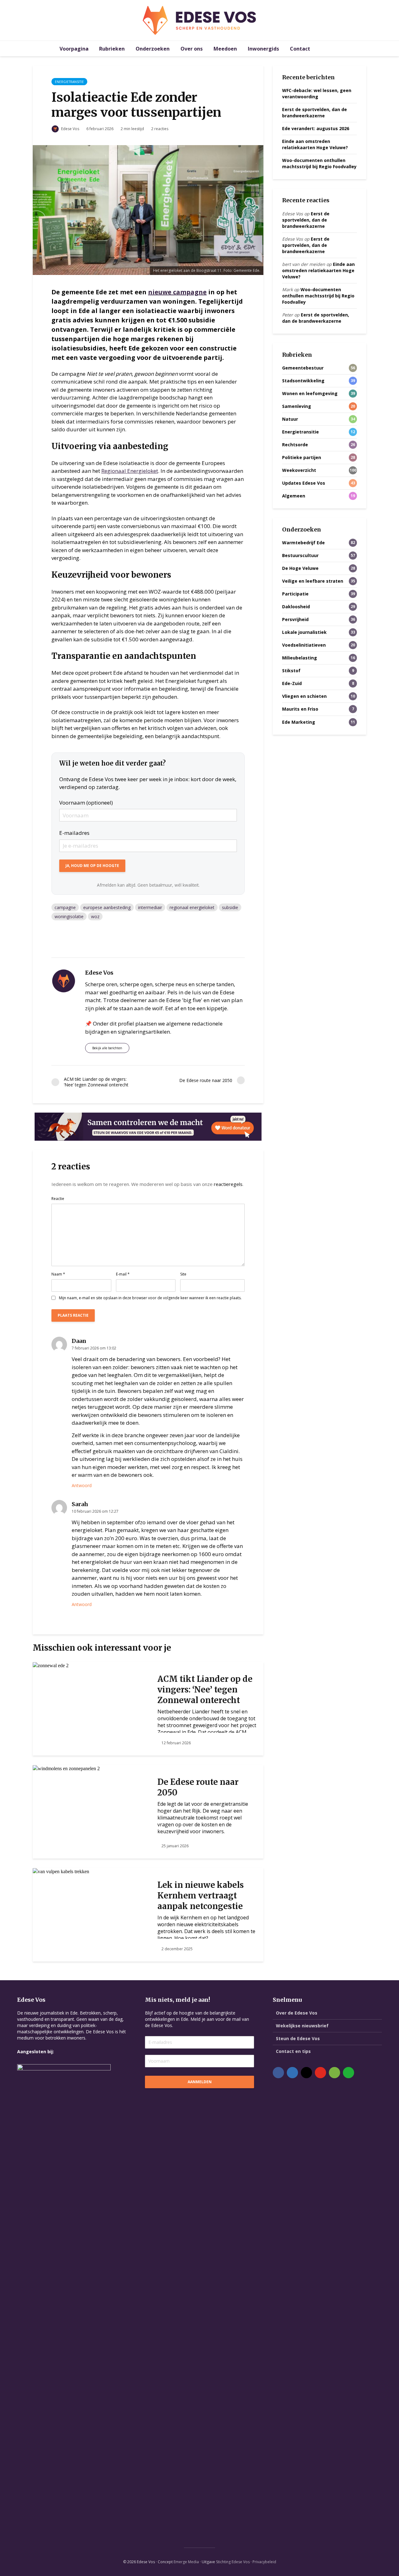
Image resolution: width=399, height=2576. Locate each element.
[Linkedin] (292, 2073)
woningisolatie (69, 916)
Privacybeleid (264, 2562)
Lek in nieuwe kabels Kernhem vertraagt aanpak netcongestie (201, 1895)
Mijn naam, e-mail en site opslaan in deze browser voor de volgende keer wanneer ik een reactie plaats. (150, 1298)
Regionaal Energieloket (130, 471)
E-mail (123, 1274)
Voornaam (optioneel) (86, 803)
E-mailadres (74, 833)
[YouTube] (320, 2073)
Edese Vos (70, 129)
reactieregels (228, 1184)
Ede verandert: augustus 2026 (316, 128)
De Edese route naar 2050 (198, 1787)
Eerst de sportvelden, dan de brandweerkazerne (315, 113)
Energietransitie (69, 82)
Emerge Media (186, 2562)
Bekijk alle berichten (107, 1048)
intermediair (150, 907)
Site (183, 1274)
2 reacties (160, 129)
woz (95, 916)
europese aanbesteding (107, 907)
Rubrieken (112, 49)
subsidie (230, 907)
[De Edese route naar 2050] (66, 1768)
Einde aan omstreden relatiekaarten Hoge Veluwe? (315, 144)
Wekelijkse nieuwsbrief (302, 2026)
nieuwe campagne (177, 292)
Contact (300, 49)
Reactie (58, 1199)
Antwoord (82, 1485)
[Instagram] (306, 2073)
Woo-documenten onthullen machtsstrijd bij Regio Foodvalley (319, 163)
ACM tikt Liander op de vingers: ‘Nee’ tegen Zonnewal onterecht (205, 1690)
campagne (65, 907)
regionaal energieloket (192, 907)
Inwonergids (263, 49)
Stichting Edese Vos (233, 2562)
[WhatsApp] (349, 2073)
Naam (58, 1274)
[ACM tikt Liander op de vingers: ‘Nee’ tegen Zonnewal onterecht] (51, 1665)
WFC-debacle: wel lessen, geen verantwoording (317, 93)
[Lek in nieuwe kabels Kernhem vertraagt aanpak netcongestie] (61, 1871)
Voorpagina (74, 49)
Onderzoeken (153, 49)
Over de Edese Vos (297, 2013)
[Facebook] (278, 2073)
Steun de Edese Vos (298, 2038)
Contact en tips (293, 2051)
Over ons (192, 49)
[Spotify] (334, 2073)
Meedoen (225, 49)
